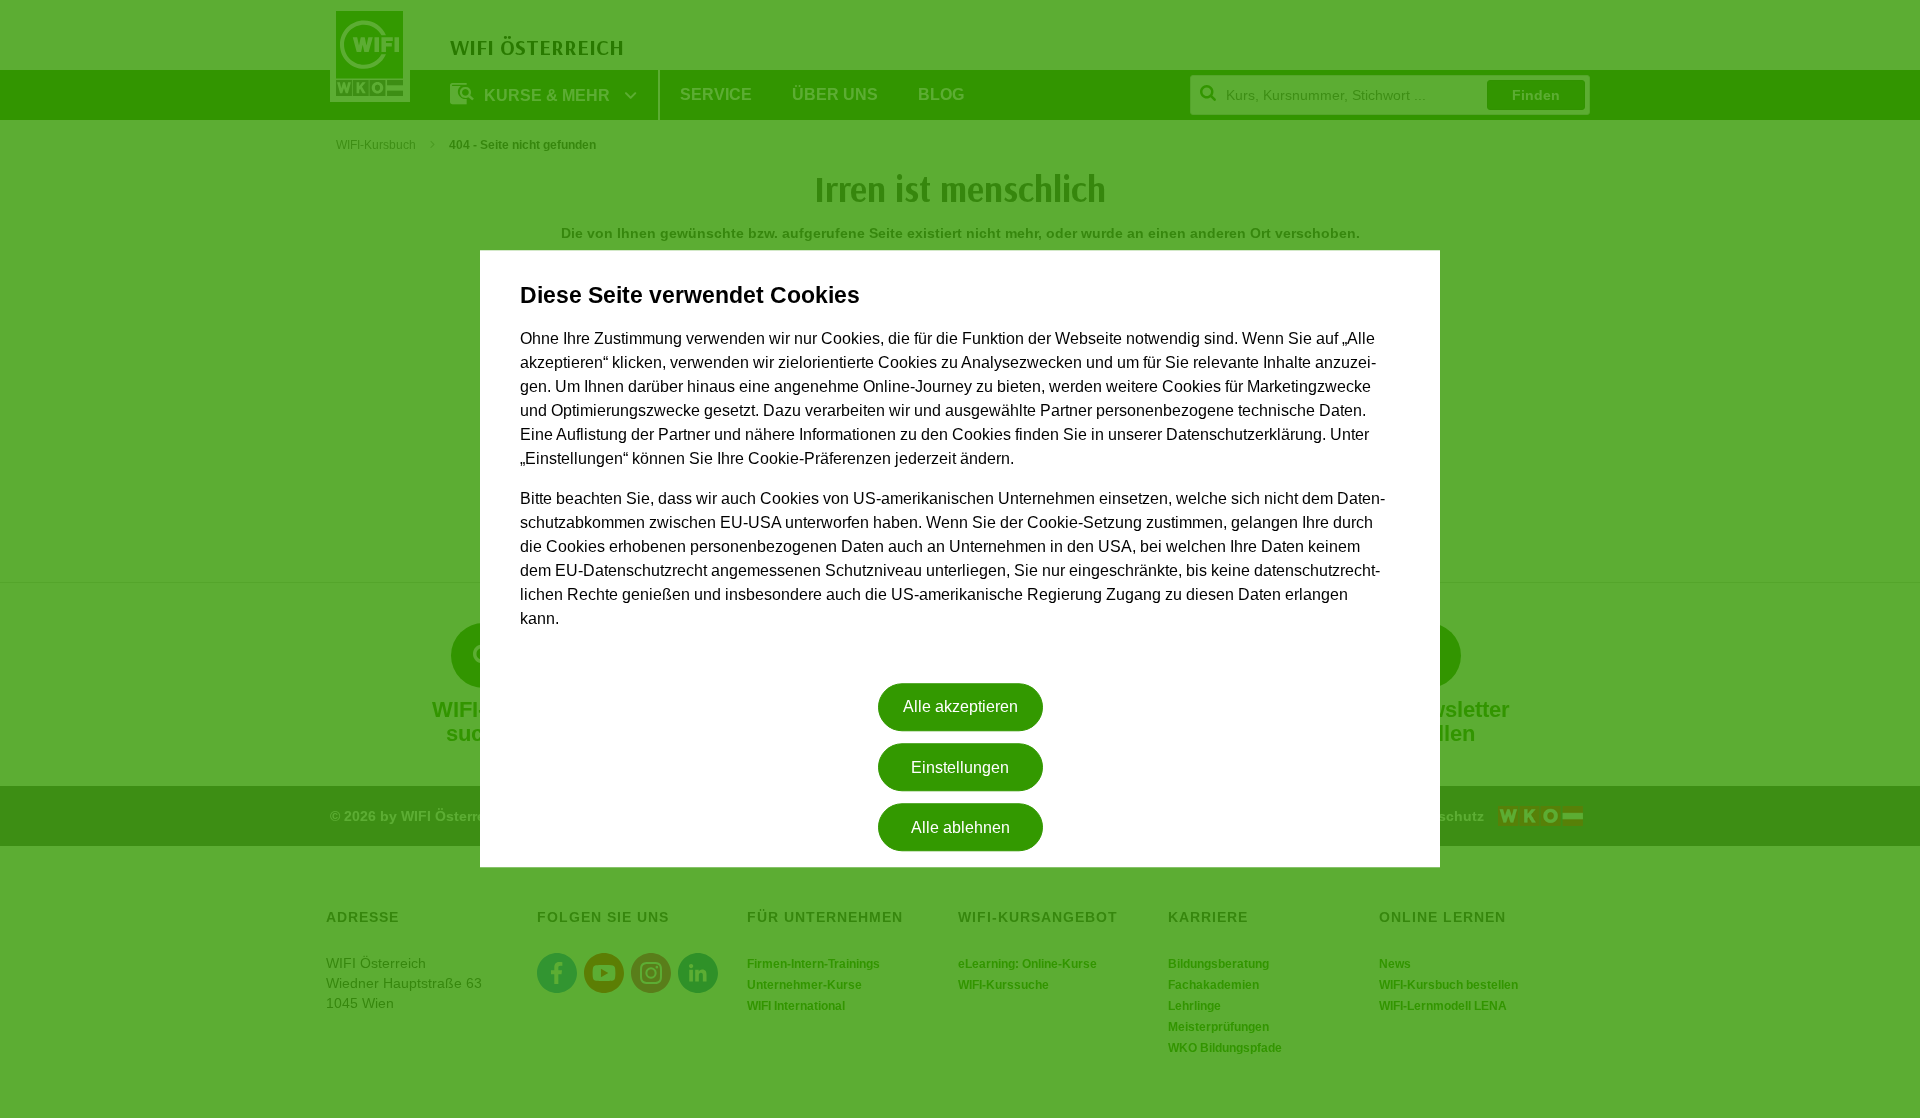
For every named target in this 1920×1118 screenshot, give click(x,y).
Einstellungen (960, 767)
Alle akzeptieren (960, 707)
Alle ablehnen (960, 827)
